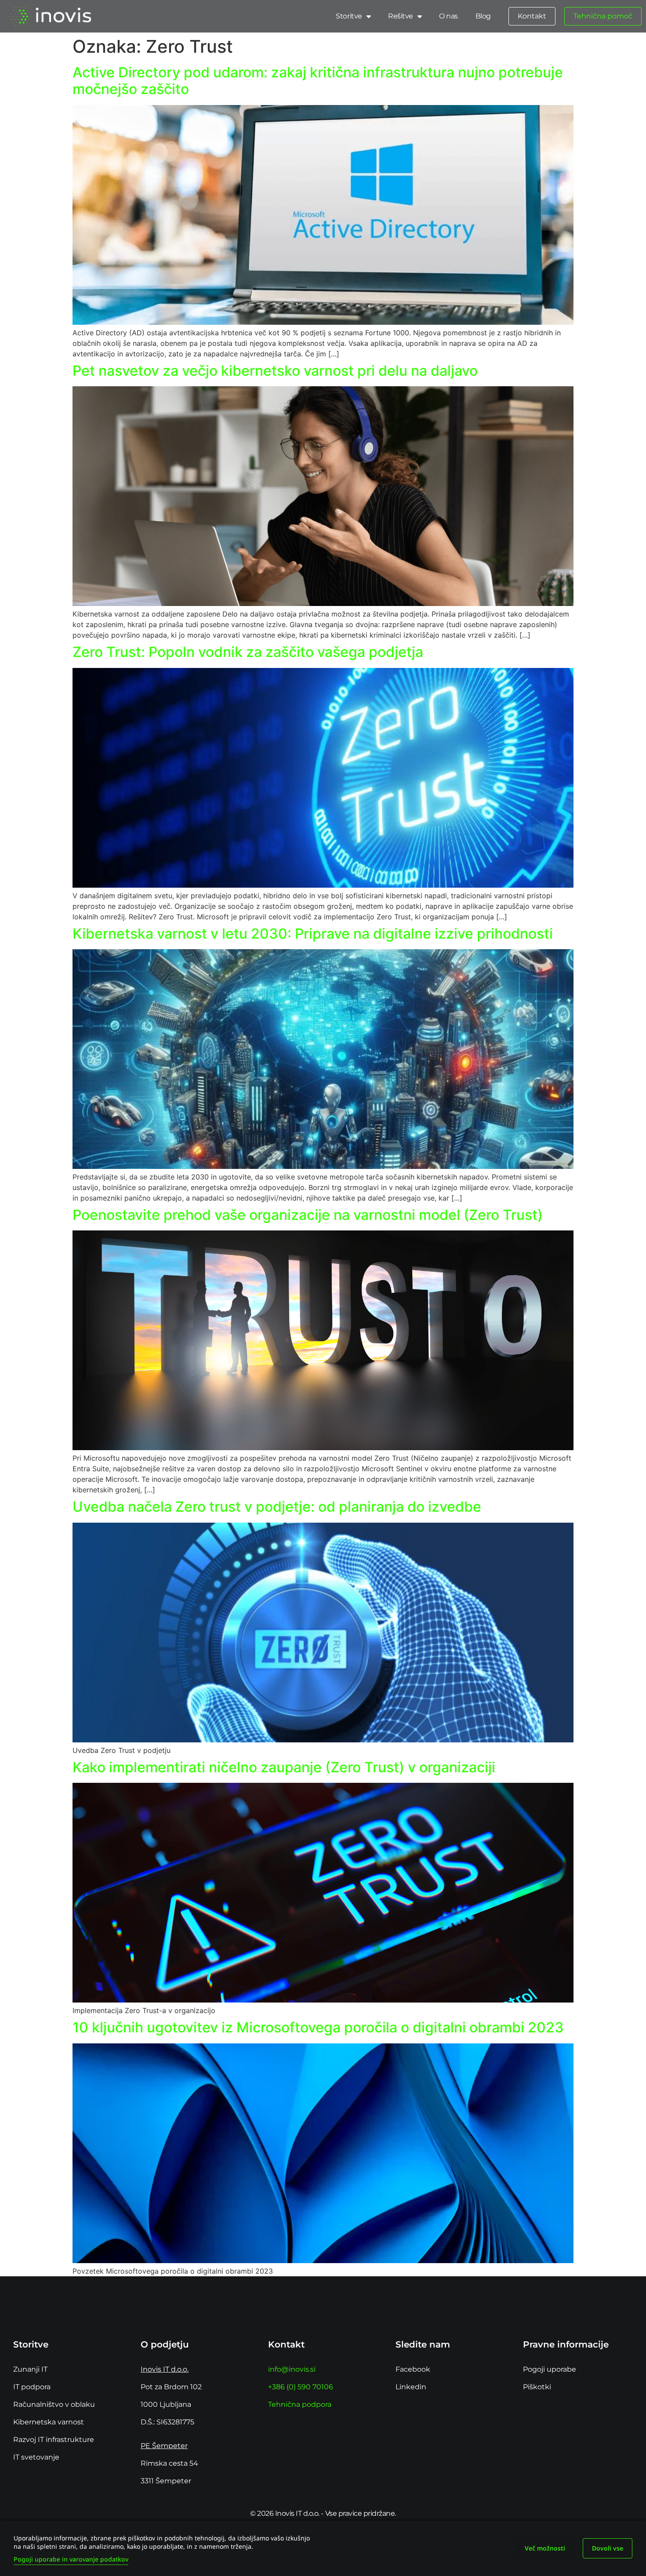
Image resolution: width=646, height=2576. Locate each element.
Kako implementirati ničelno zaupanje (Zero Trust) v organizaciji (284, 1767)
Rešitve (401, 16)
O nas (448, 16)
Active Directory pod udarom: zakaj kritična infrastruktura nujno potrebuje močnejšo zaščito (318, 81)
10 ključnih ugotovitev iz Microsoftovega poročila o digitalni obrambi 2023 (318, 2027)
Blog (483, 16)
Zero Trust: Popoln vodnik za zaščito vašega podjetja (248, 652)
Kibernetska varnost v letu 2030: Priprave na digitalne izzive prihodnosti (313, 934)
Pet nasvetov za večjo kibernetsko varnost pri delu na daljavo (275, 371)
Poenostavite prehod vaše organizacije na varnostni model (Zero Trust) (308, 1215)
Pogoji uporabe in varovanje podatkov (71, 2559)
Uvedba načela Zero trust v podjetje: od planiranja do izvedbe (280, 1507)
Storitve (349, 16)
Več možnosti (545, 2548)
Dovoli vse (608, 2548)
